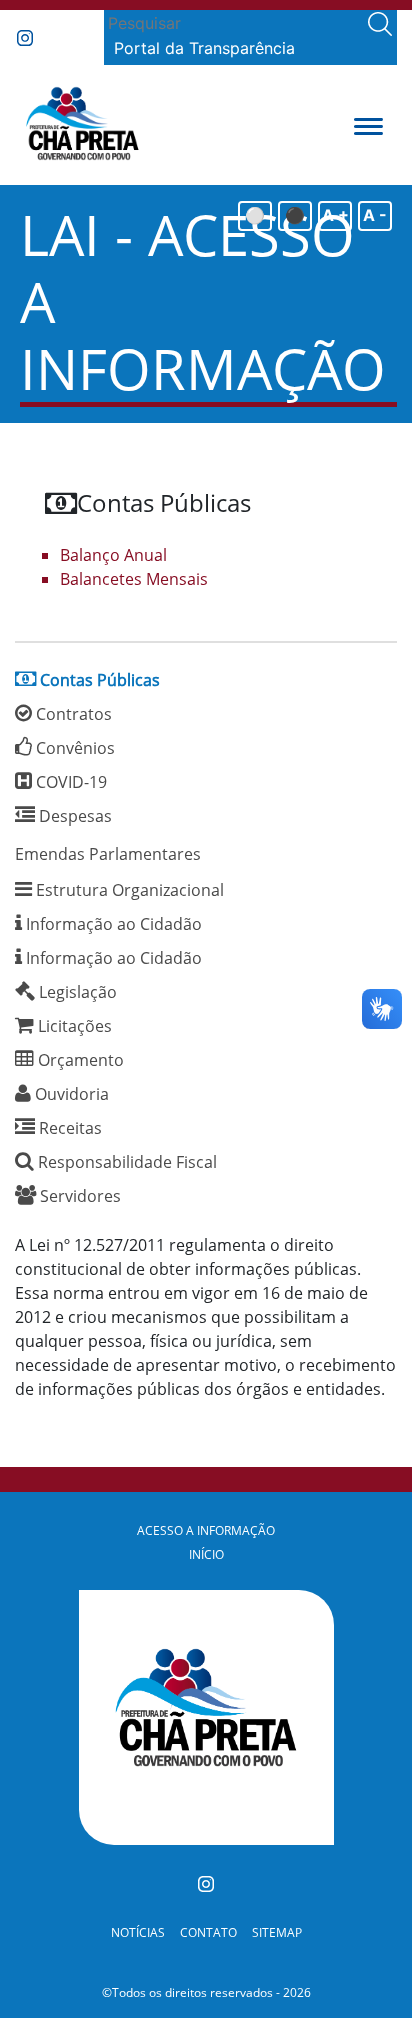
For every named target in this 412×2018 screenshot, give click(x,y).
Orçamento (79, 1060)
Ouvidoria (70, 1094)
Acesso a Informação (206, 1530)
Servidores (78, 1196)
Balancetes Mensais (134, 579)
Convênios (73, 748)
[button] (368, 125)
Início (206, 1554)
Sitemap (277, 1932)
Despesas (73, 816)
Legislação (76, 992)
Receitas (68, 1128)
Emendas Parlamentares (108, 854)
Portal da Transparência (204, 48)
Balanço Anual (113, 555)
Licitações (73, 1026)
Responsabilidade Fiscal (125, 1162)
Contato (208, 1932)
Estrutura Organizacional (128, 890)
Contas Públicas (98, 680)
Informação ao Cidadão (112, 924)
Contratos (72, 714)
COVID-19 (69, 782)
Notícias (138, 1932)
